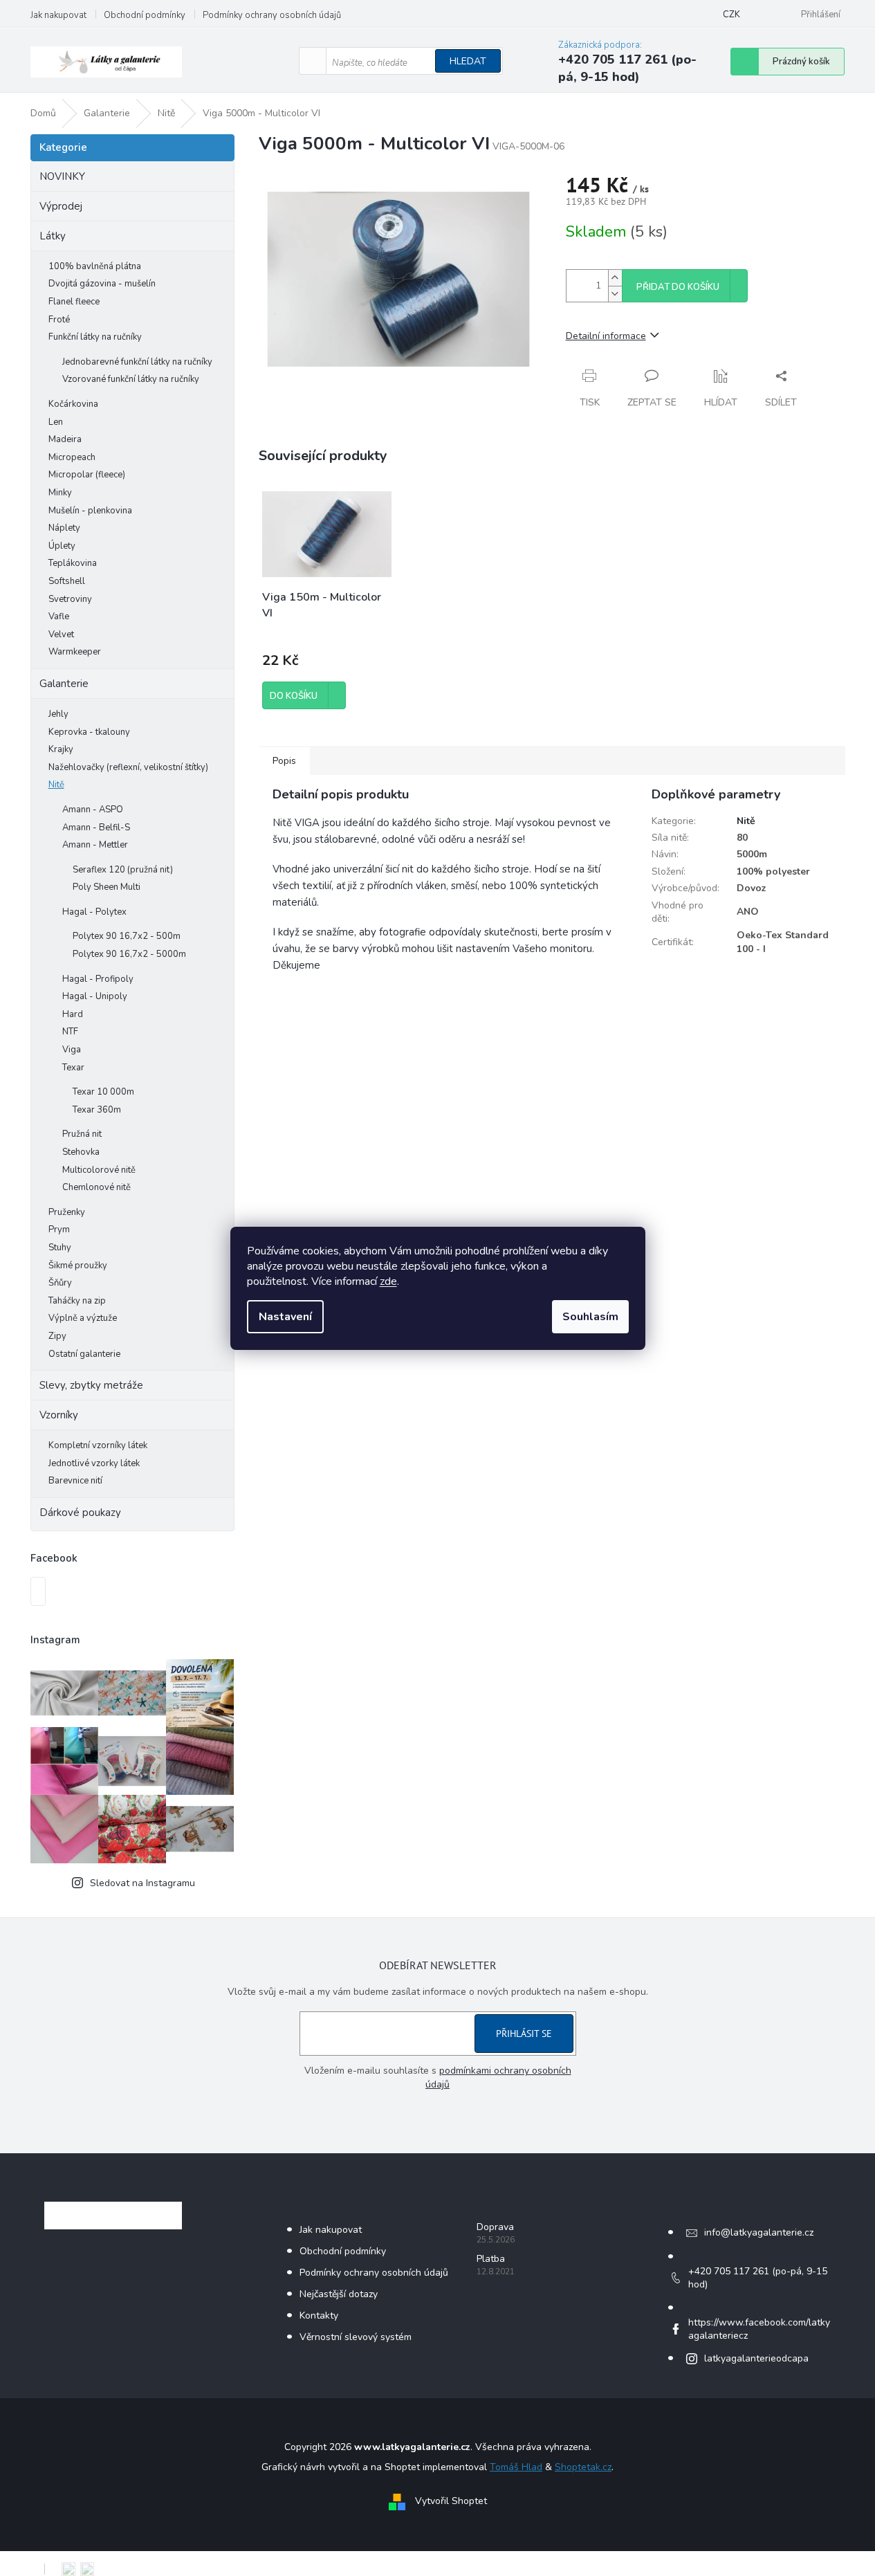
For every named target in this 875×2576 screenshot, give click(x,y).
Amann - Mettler (95, 845)
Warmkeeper (75, 652)
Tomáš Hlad (516, 2467)
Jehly (58, 714)
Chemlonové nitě (96, 1187)
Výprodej (61, 206)
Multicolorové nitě (99, 1170)
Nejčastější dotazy (339, 2294)
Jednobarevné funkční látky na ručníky (137, 362)
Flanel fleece (74, 302)
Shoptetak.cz (583, 2467)
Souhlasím (590, 1317)
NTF (70, 1032)
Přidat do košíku (678, 287)
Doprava (495, 2227)
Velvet (61, 634)
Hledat (468, 61)
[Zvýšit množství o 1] (615, 278)
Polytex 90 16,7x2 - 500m (127, 936)
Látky (53, 236)
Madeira (65, 439)
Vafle (59, 616)
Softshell (67, 581)
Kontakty (319, 2315)
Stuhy (60, 1248)
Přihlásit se (524, 2034)
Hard (73, 1014)
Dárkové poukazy (80, 1513)
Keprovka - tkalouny (89, 732)
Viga (72, 1050)
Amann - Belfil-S (96, 828)
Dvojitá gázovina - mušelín (102, 284)
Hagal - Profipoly (98, 979)
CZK (731, 15)
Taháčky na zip (77, 1301)
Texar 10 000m (103, 1092)
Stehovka (81, 1152)
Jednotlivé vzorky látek (94, 1463)
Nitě (56, 785)
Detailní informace (606, 336)
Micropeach (72, 457)
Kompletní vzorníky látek (98, 1445)
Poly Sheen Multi (107, 887)
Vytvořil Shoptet (451, 2501)
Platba (491, 2259)
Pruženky (67, 1212)
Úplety (62, 546)
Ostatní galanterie (84, 1354)
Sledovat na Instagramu (142, 1883)
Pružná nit (82, 1134)
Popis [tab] (284, 761)
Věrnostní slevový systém (356, 2337)
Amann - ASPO (93, 810)
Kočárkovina (73, 404)
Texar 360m (97, 1110)
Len (56, 422)
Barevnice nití (75, 1481)
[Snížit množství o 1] (615, 294)
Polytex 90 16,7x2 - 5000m (129, 954)
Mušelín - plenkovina (90, 511)
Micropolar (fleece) (87, 475)
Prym (59, 1230)
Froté (59, 320)
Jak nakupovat (58, 15)
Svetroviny (70, 599)
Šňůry (60, 1283)
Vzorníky (59, 1415)
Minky (60, 493)
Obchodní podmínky (145, 15)
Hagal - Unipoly (95, 996)
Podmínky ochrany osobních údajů (272, 15)
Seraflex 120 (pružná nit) (123, 870)
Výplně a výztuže (83, 1318)
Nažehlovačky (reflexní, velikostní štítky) (128, 767)
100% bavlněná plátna (95, 266)
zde (388, 1281)
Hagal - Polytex (94, 912)
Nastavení (285, 1317)
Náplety (64, 528)
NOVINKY (62, 176)
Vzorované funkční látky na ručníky (131, 379)
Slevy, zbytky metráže (91, 1385)
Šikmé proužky (78, 1266)
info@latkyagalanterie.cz (759, 2232)
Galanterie (64, 684)
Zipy (57, 1336)
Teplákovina (73, 563)
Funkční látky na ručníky (95, 337)
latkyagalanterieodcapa (756, 2358)
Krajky (61, 749)
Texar (73, 1068)
